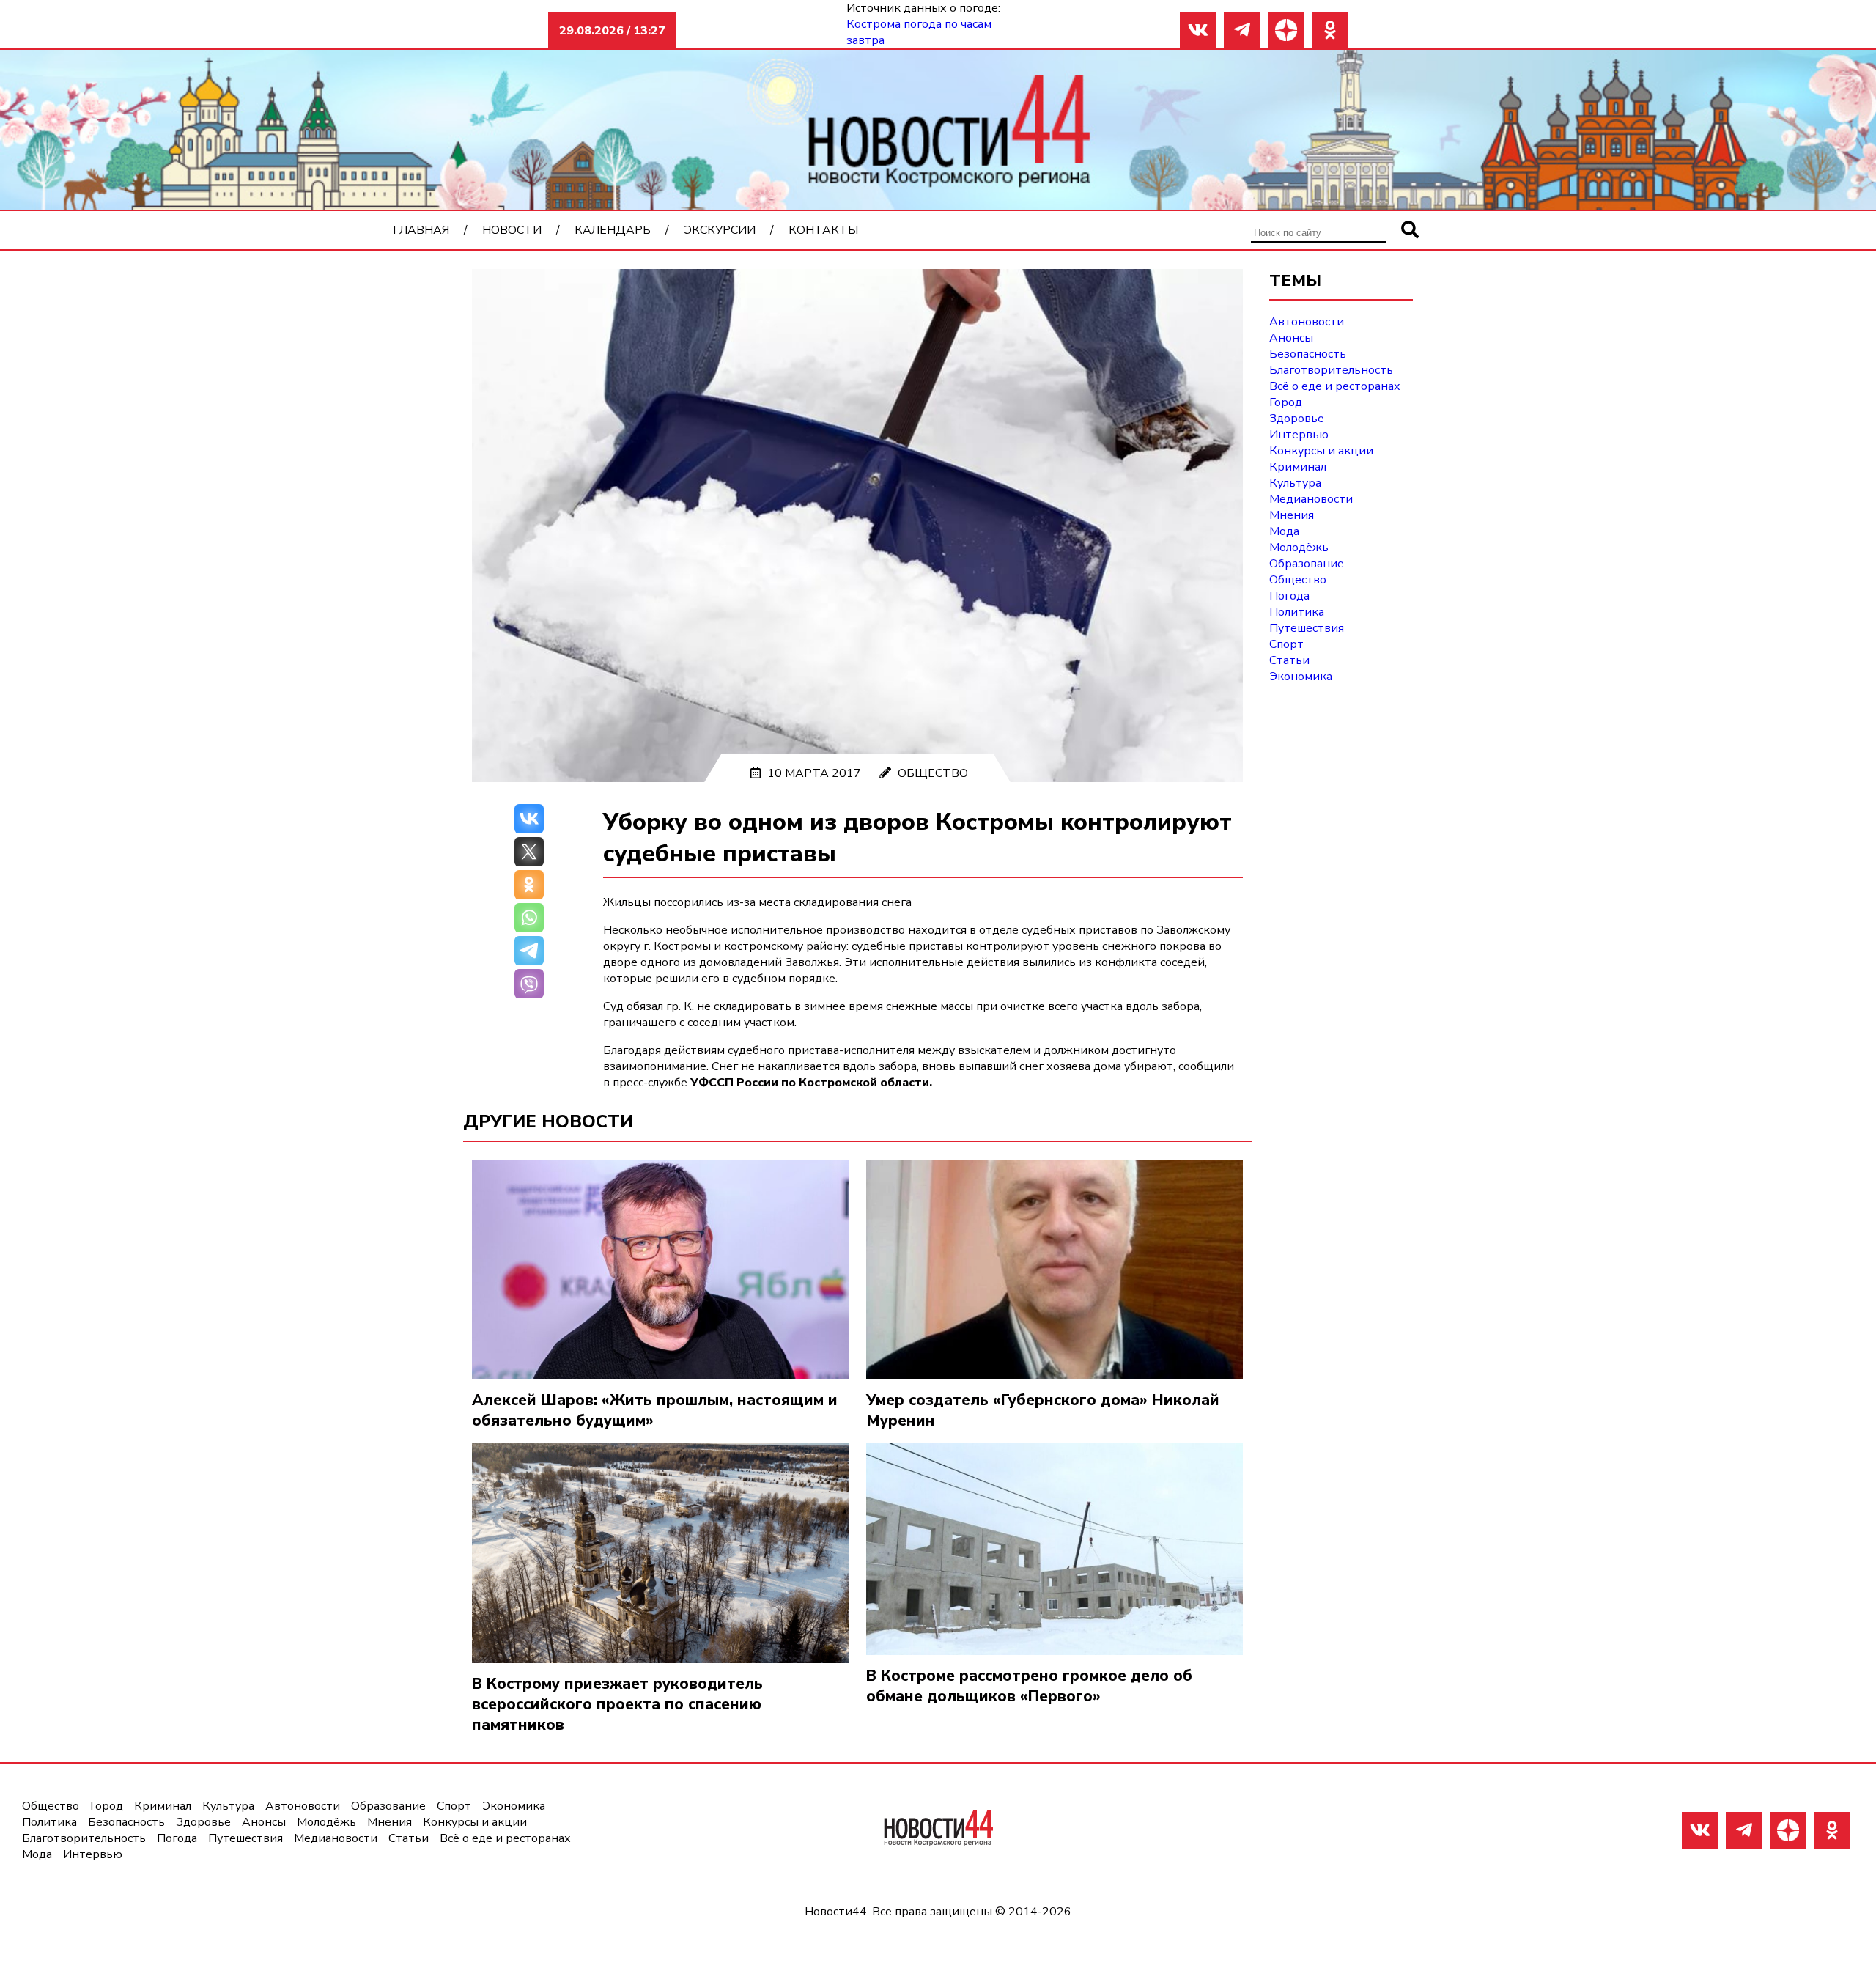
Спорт (1286, 644)
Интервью (1299, 435)
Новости (512, 230)
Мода (1284, 531)
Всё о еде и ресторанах (1335, 386)
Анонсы (1291, 338)
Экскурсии (720, 230)
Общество (933, 773)
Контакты (823, 230)
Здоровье (1297, 419)
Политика (1297, 612)
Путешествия (1307, 628)
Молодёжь (1299, 548)
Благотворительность (1331, 370)
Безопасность (1308, 354)
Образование (1307, 564)
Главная (421, 230)
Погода (1289, 596)
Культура (1295, 483)
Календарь (613, 230)
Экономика (1301, 677)
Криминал (1298, 467)
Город (1286, 402)
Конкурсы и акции (1321, 451)
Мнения (1292, 515)
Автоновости (1307, 322)
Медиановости (1311, 499)
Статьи (1289, 660)
